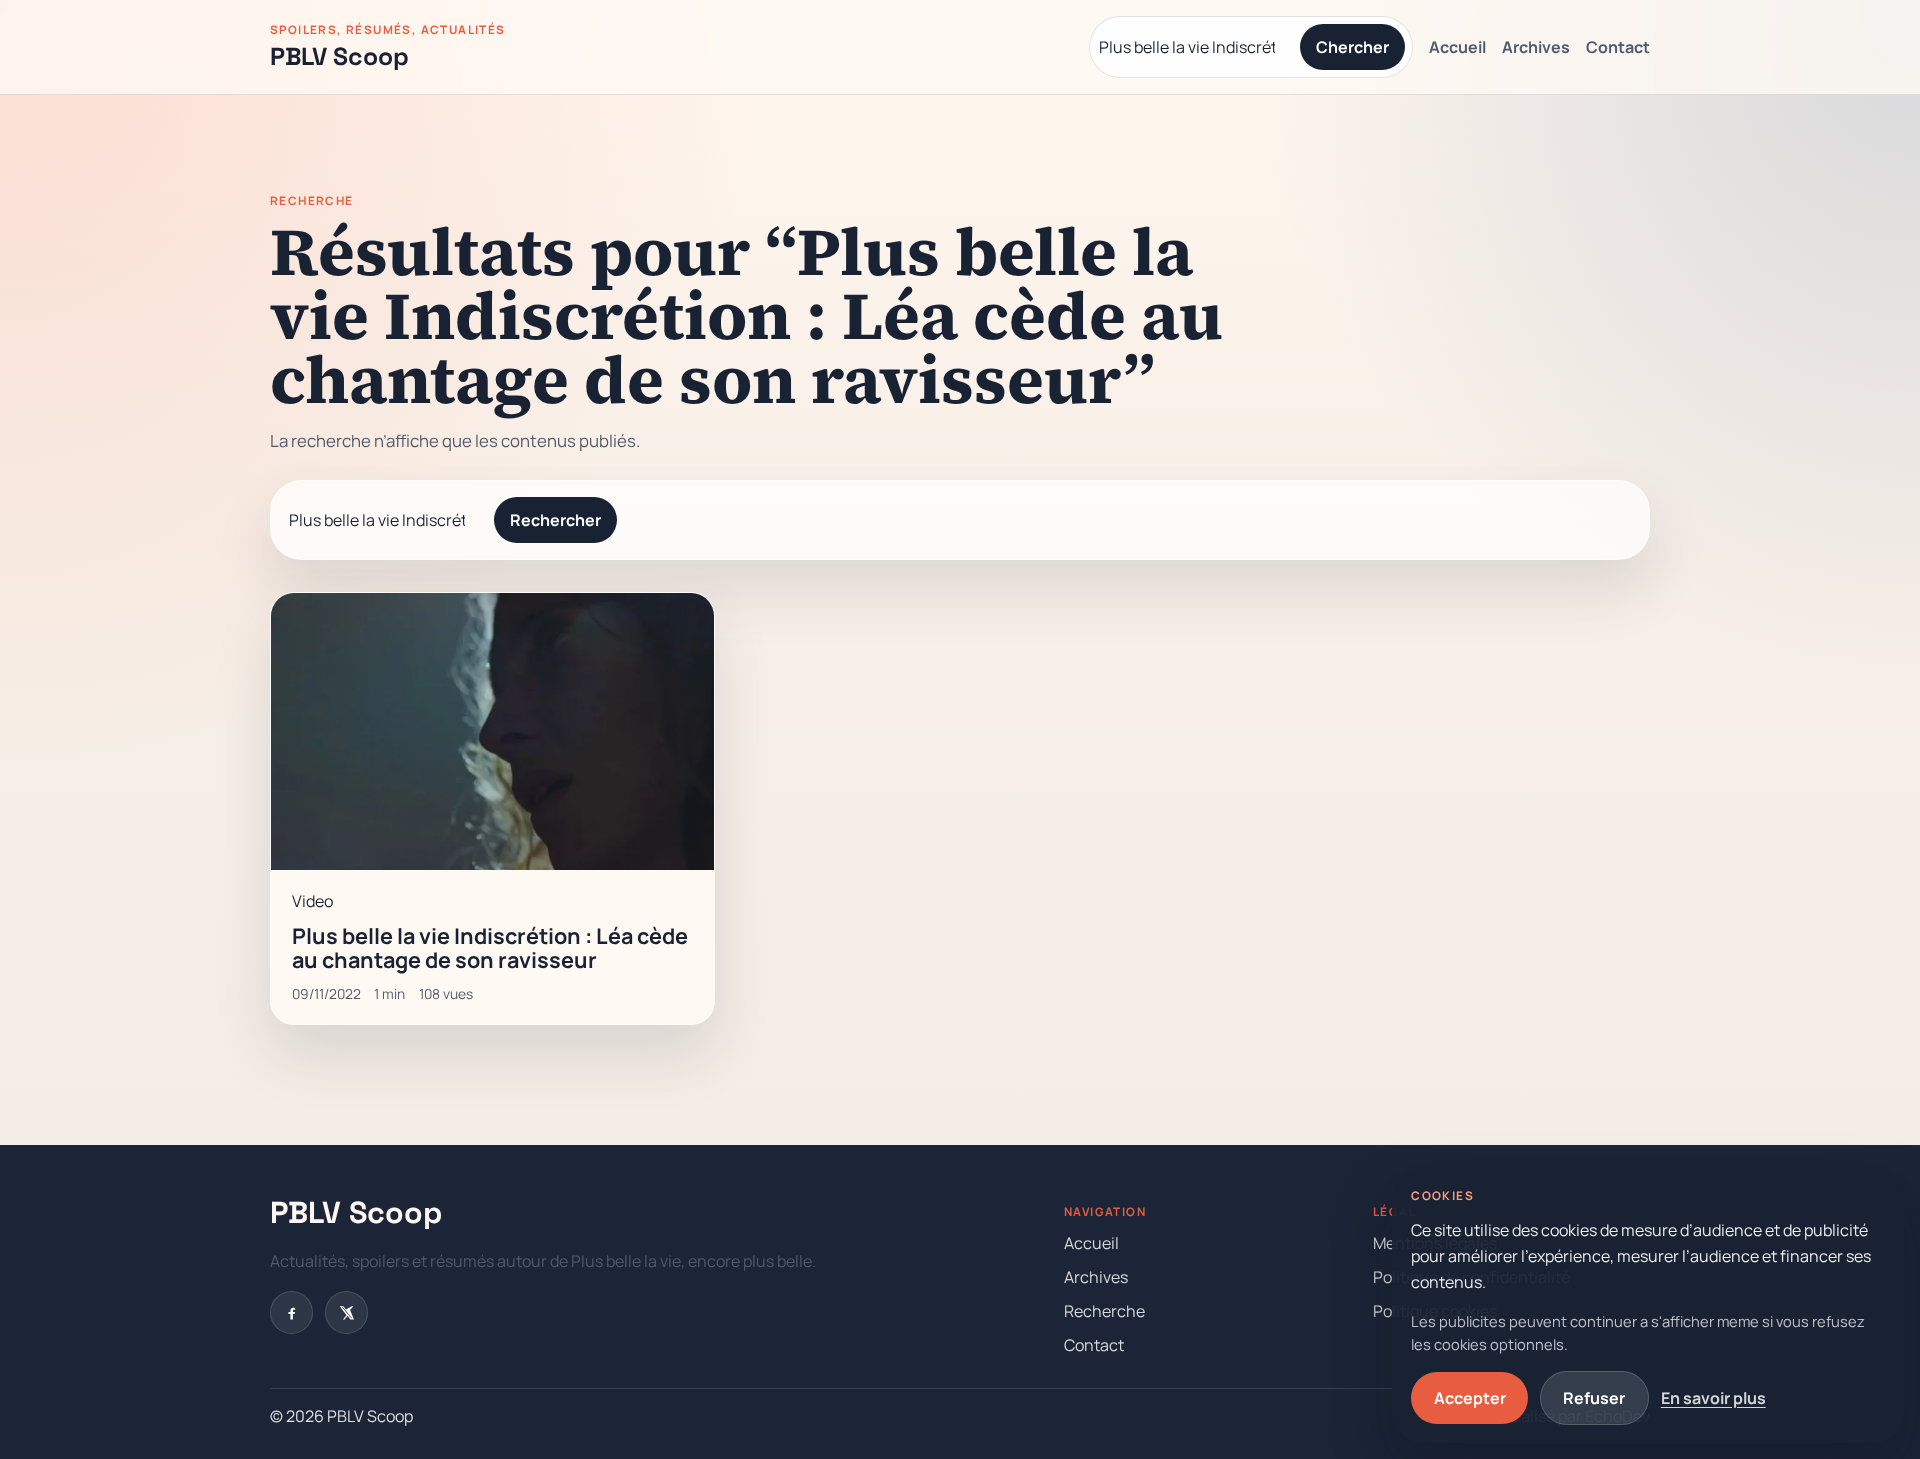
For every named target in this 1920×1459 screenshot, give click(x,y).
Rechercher (555, 520)
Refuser (1594, 1398)
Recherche (1104, 1311)
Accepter (1470, 1398)
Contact (1618, 47)
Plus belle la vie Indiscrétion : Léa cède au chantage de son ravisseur (490, 947)
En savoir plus (1713, 1398)
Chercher (1352, 47)
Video (312, 901)
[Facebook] (291, 1312)
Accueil (1457, 47)
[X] (346, 1312)
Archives (1536, 47)
